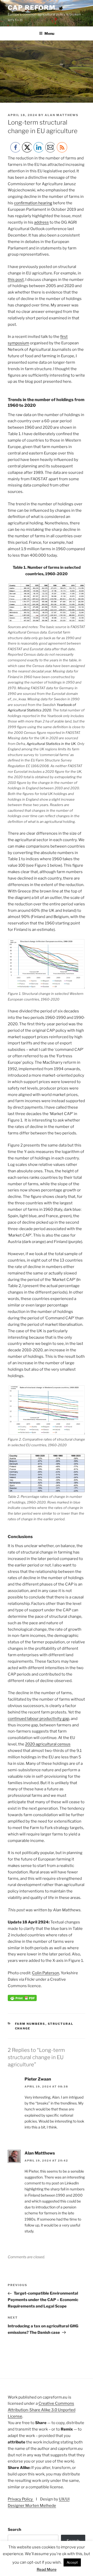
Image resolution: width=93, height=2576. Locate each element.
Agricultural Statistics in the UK (51, 744)
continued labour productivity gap (38, 1719)
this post (16, 280)
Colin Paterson (46, 1973)
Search (14, 2530)
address (41, 222)
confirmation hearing (33, 203)
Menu (49, 33)
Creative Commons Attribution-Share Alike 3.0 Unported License (42, 2410)
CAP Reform (32, 8)
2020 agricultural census (48, 1744)
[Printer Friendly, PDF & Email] (22, 2000)
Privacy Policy (21, 2499)
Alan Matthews (62, 115)
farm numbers (30, 2024)
